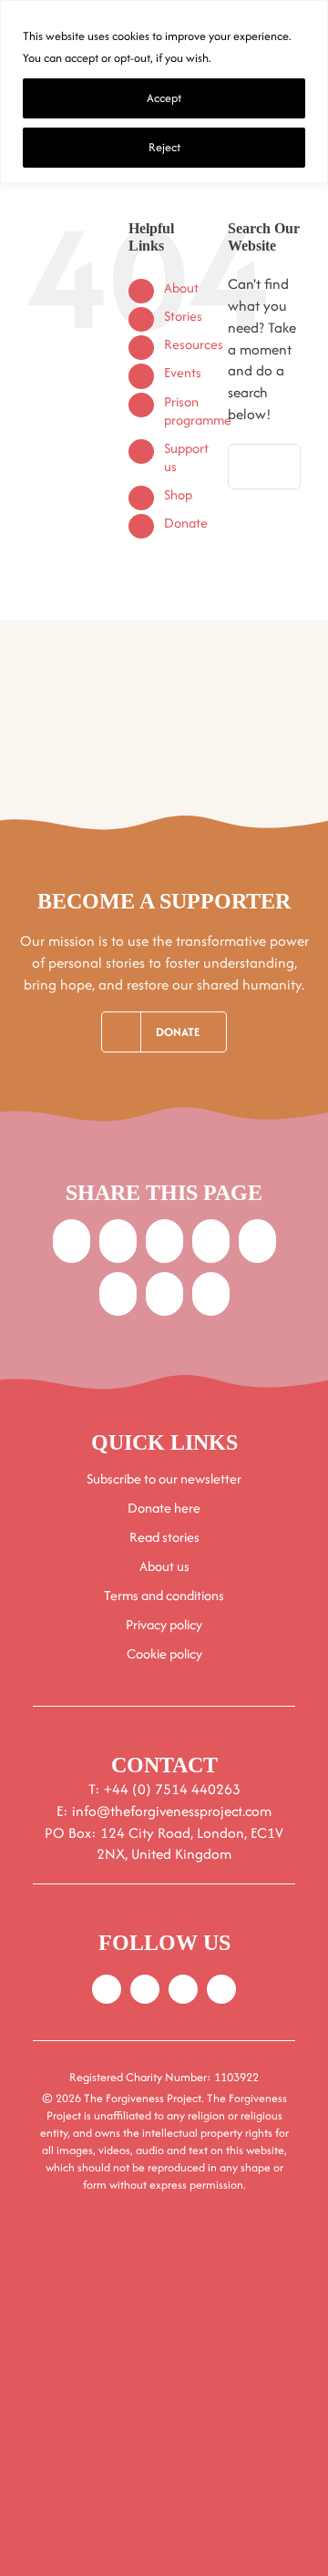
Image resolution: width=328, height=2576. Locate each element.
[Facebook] (72, 1241)
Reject (164, 147)
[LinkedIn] (211, 1241)
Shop (178, 494)
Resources (194, 344)
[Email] (164, 1294)
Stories (183, 316)
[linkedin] (221, 1989)
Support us (186, 457)
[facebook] (107, 1989)
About (181, 287)
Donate (186, 523)
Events (183, 372)
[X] (118, 1241)
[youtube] (183, 1989)
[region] (164, 92)
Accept (164, 98)
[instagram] (145, 1989)
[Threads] (118, 1294)
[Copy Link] (211, 1294)
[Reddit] (164, 1241)
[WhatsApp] (257, 1241)
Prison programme (198, 411)
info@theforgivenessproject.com (172, 1811)
